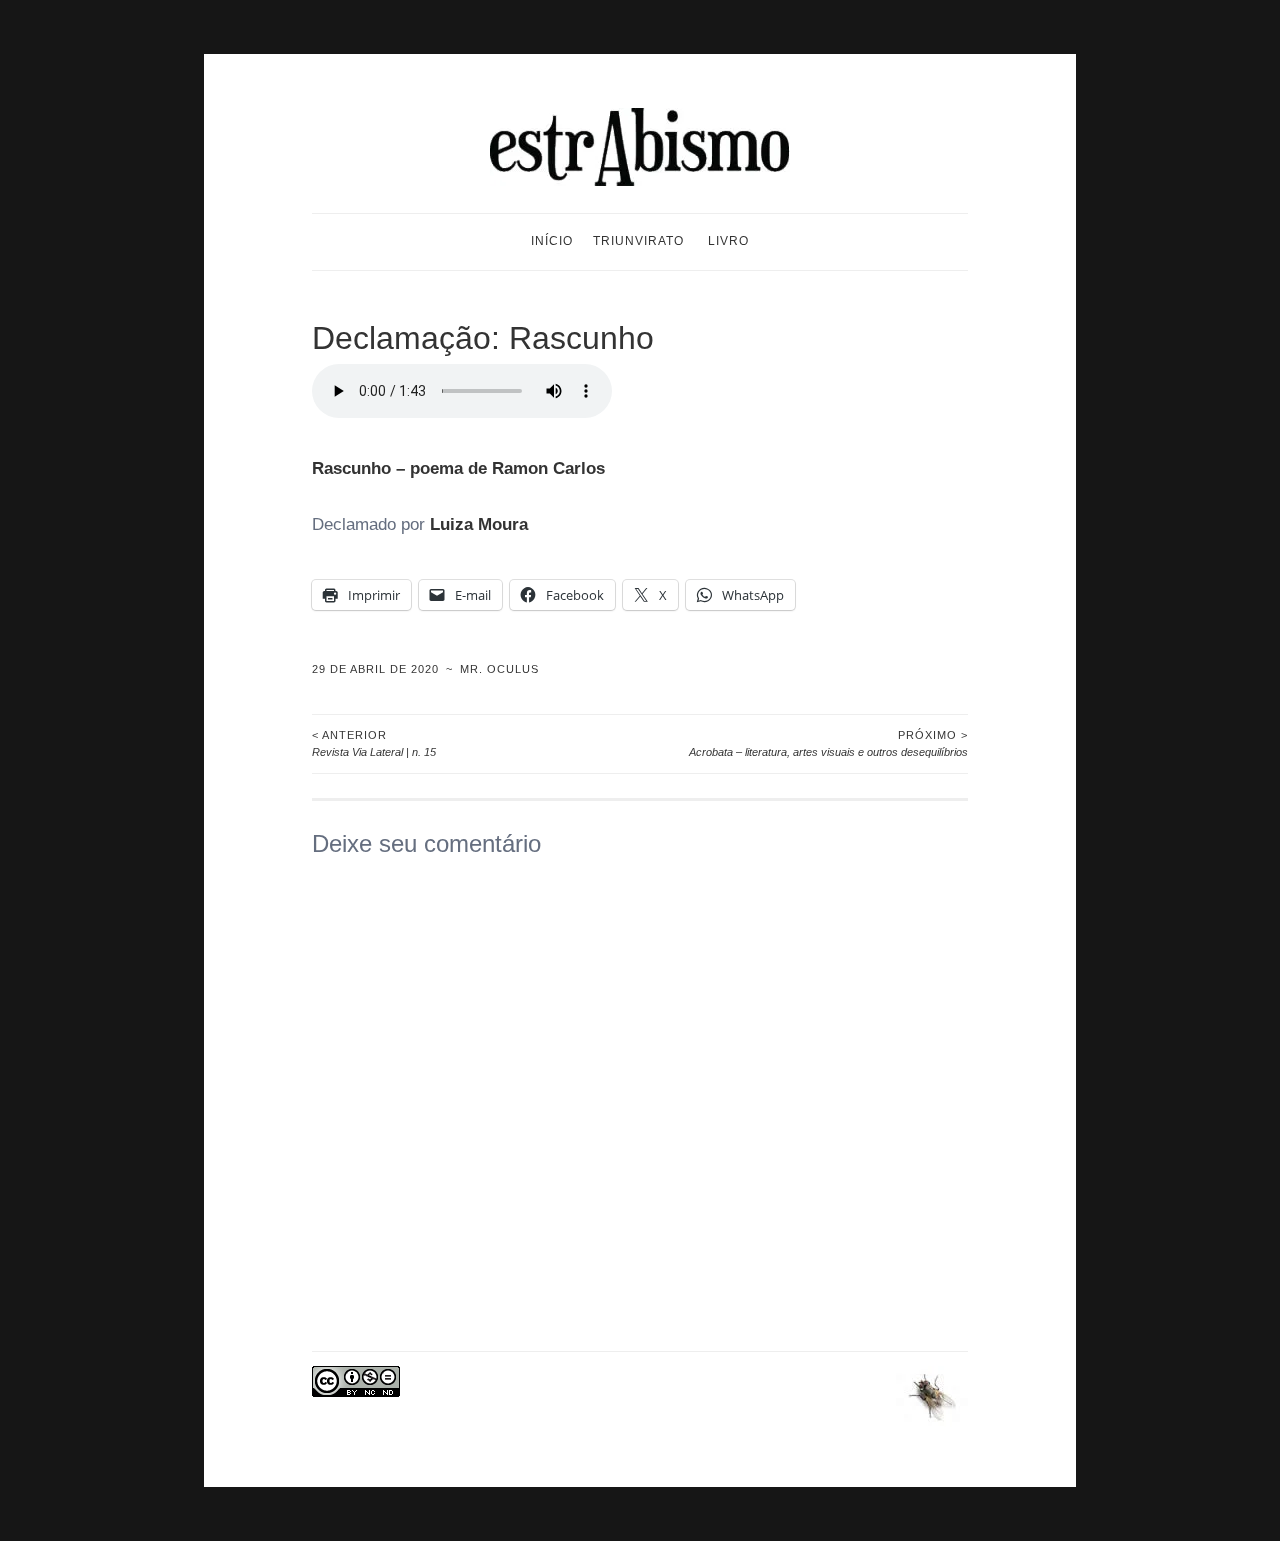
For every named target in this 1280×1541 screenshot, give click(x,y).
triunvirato (638, 241)
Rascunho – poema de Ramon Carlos (458, 468)
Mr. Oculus (499, 669)
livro (728, 241)
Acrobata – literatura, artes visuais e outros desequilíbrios (828, 743)
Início (552, 241)
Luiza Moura (479, 524)
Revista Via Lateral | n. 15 (374, 743)
